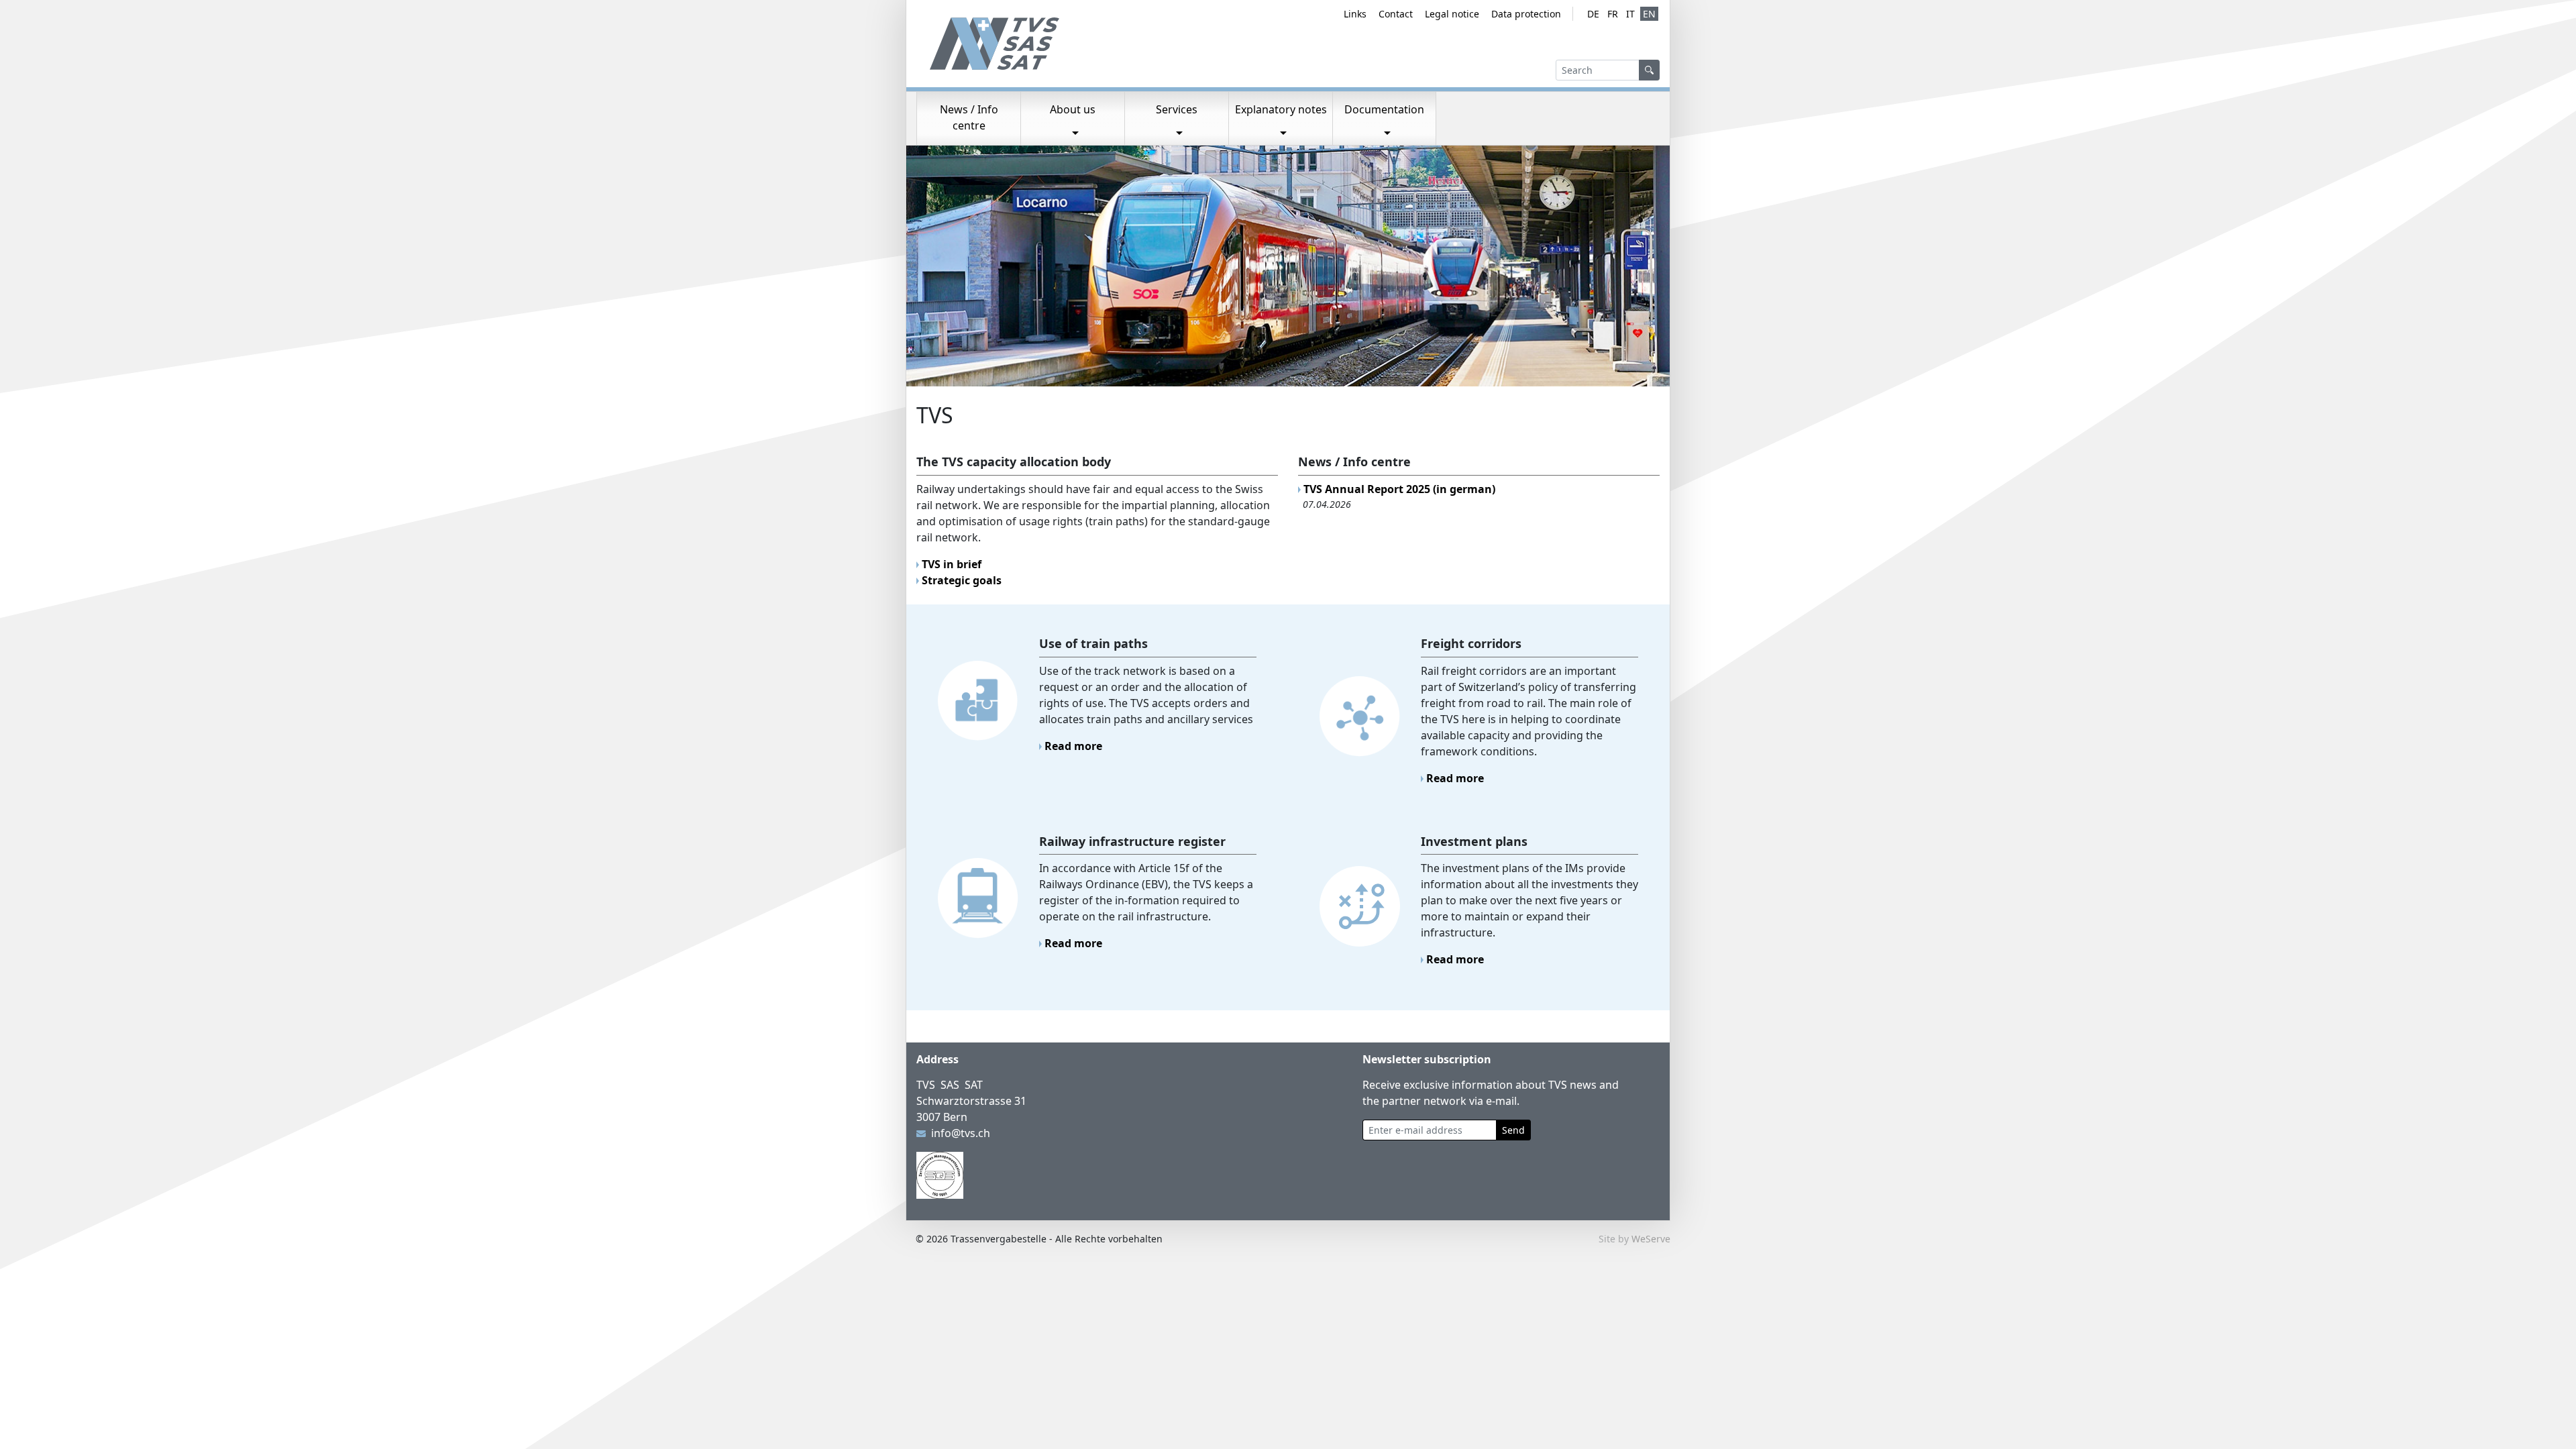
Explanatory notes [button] (1281, 109)
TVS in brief (952, 564)
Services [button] (1177, 109)
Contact (1396, 14)
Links (1355, 14)
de (1593, 14)
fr (1613, 14)
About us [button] (1073, 109)
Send (1513, 1130)
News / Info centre (969, 117)
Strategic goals (962, 580)
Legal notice (1452, 14)
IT (1630, 14)
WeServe (1651, 1239)
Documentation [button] (1384, 109)
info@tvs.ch (961, 1133)
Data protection (1526, 14)
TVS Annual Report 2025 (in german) (1399, 489)
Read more (1073, 746)
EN (1649, 14)
